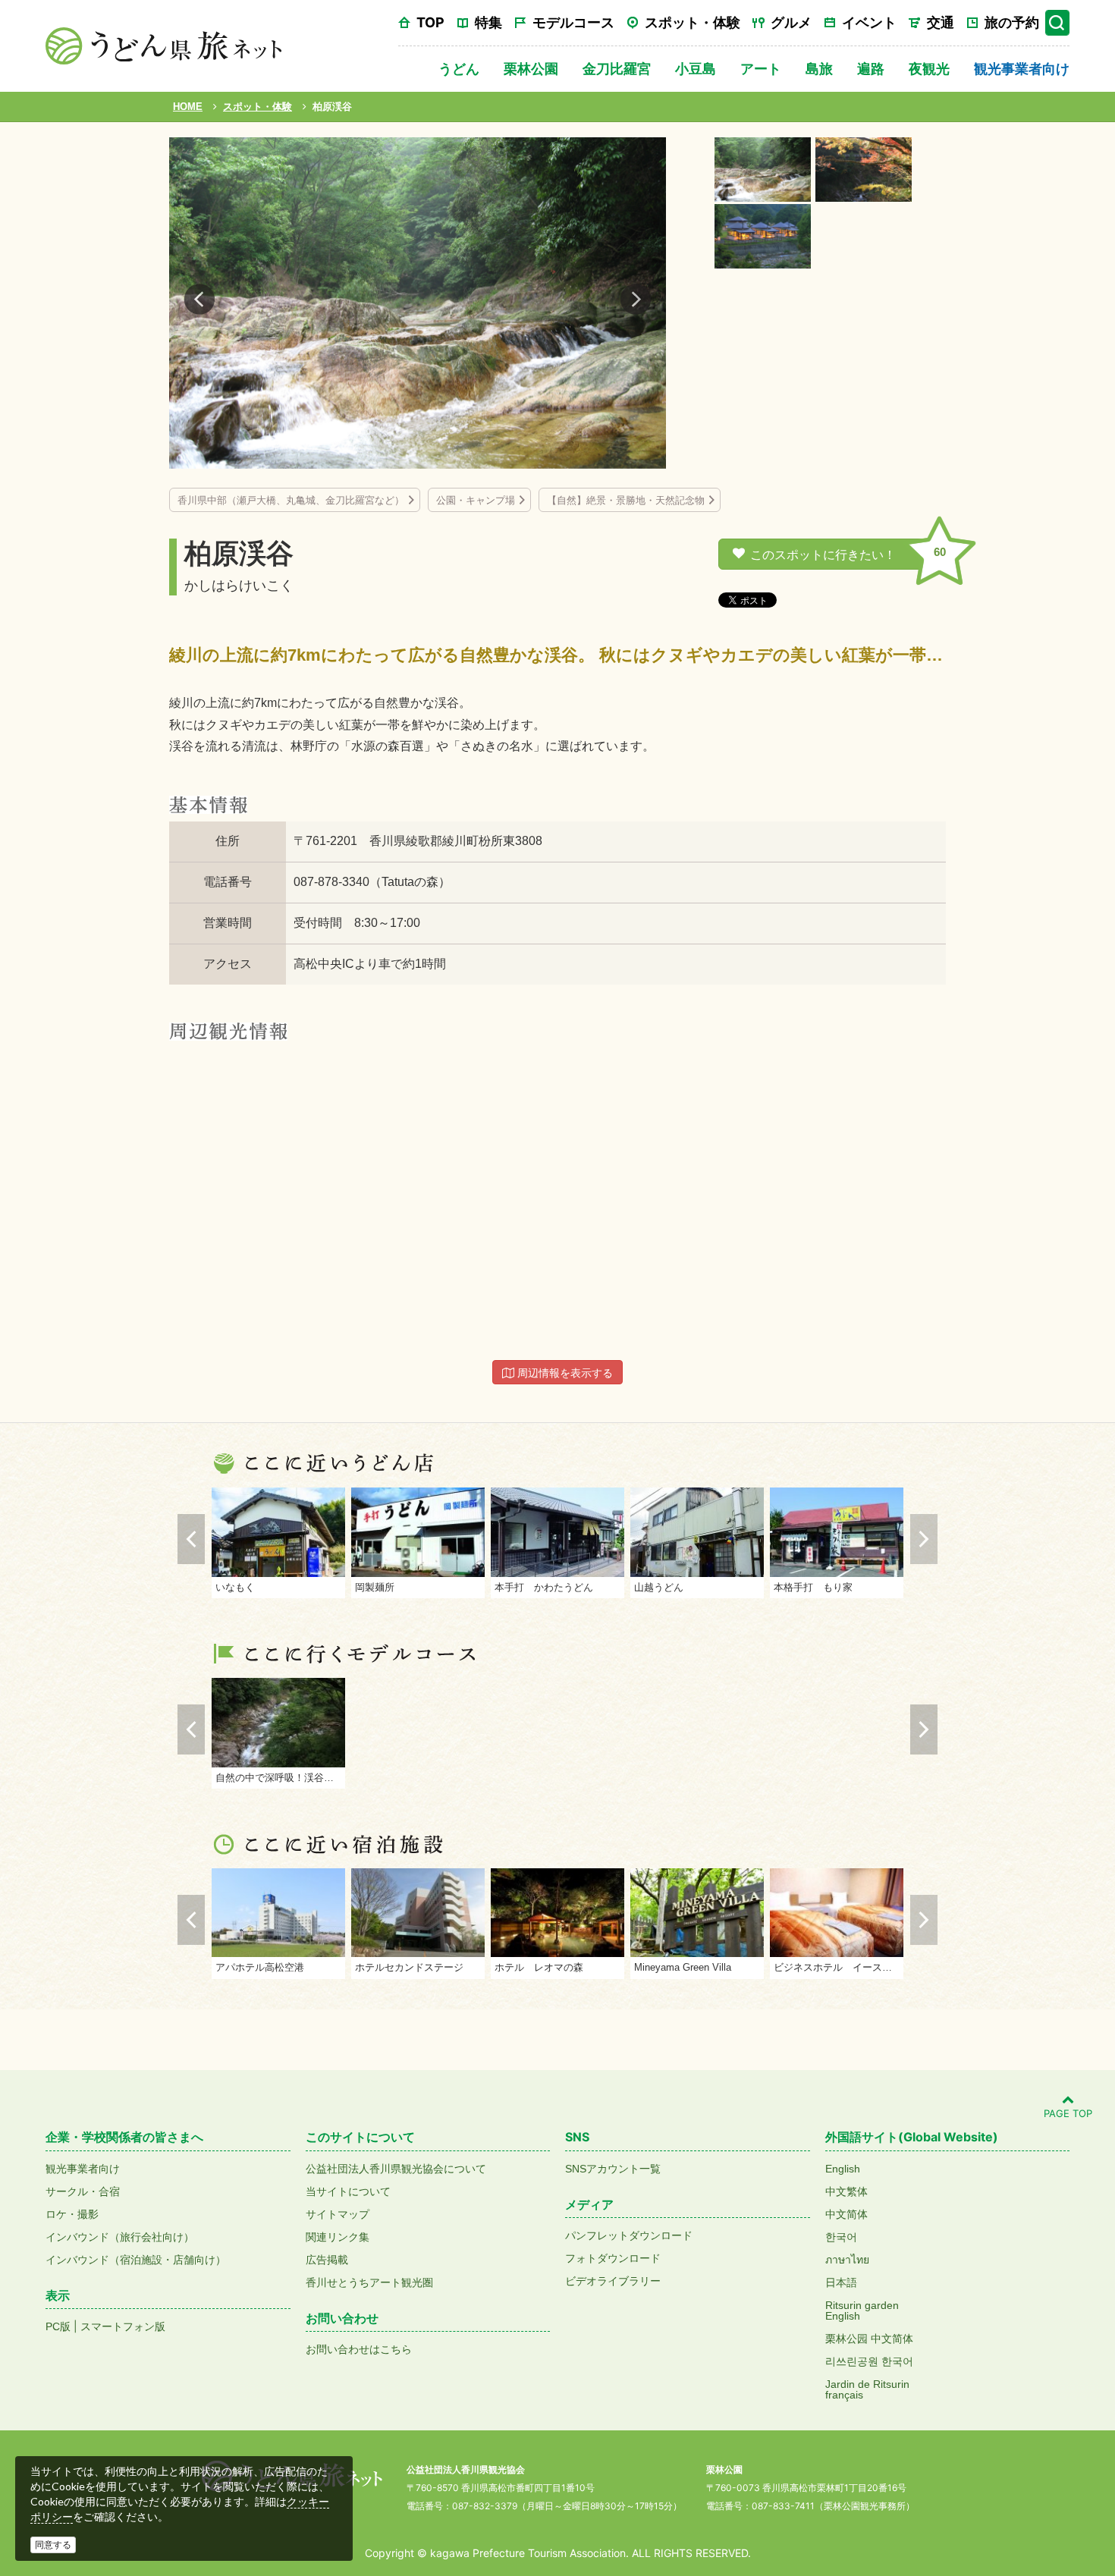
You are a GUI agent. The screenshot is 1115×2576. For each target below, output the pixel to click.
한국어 (841, 2237)
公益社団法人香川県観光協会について (396, 2169)
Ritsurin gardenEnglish (862, 2311)
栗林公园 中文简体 (869, 2339)
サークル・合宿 (83, 2191)
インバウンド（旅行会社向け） (120, 2237)
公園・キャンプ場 (476, 500)
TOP (430, 22)
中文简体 (846, 2214)
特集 (488, 22)
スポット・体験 (693, 22)
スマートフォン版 (123, 2326)
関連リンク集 (338, 2237)
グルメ (791, 22)
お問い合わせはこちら (359, 2349)
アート (761, 69)
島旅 (819, 69)
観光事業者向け (1022, 69)
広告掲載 (327, 2260)
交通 (941, 22)
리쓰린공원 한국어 (869, 2361)
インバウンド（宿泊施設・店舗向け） (136, 2260)
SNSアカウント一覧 (613, 2169)
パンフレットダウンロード (629, 2235)
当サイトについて (348, 2191)
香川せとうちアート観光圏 (369, 2282)
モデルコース (573, 22)
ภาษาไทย (847, 2260)
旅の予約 (1012, 22)
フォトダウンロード (613, 2258)
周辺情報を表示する (564, 1373)
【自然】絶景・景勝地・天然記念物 (626, 500)
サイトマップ (338, 2214)
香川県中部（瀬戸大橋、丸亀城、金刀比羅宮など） (291, 500)
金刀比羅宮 (617, 69)
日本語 (841, 2282)
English (843, 2169)
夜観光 (929, 69)
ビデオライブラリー (613, 2281)
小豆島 (696, 69)
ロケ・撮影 (72, 2214)
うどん (459, 69)
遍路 (871, 69)
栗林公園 (531, 69)
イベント (869, 22)
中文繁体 (846, 2191)
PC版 (58, 2326)
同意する (53, 2545)
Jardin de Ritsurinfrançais (867, 2389)
